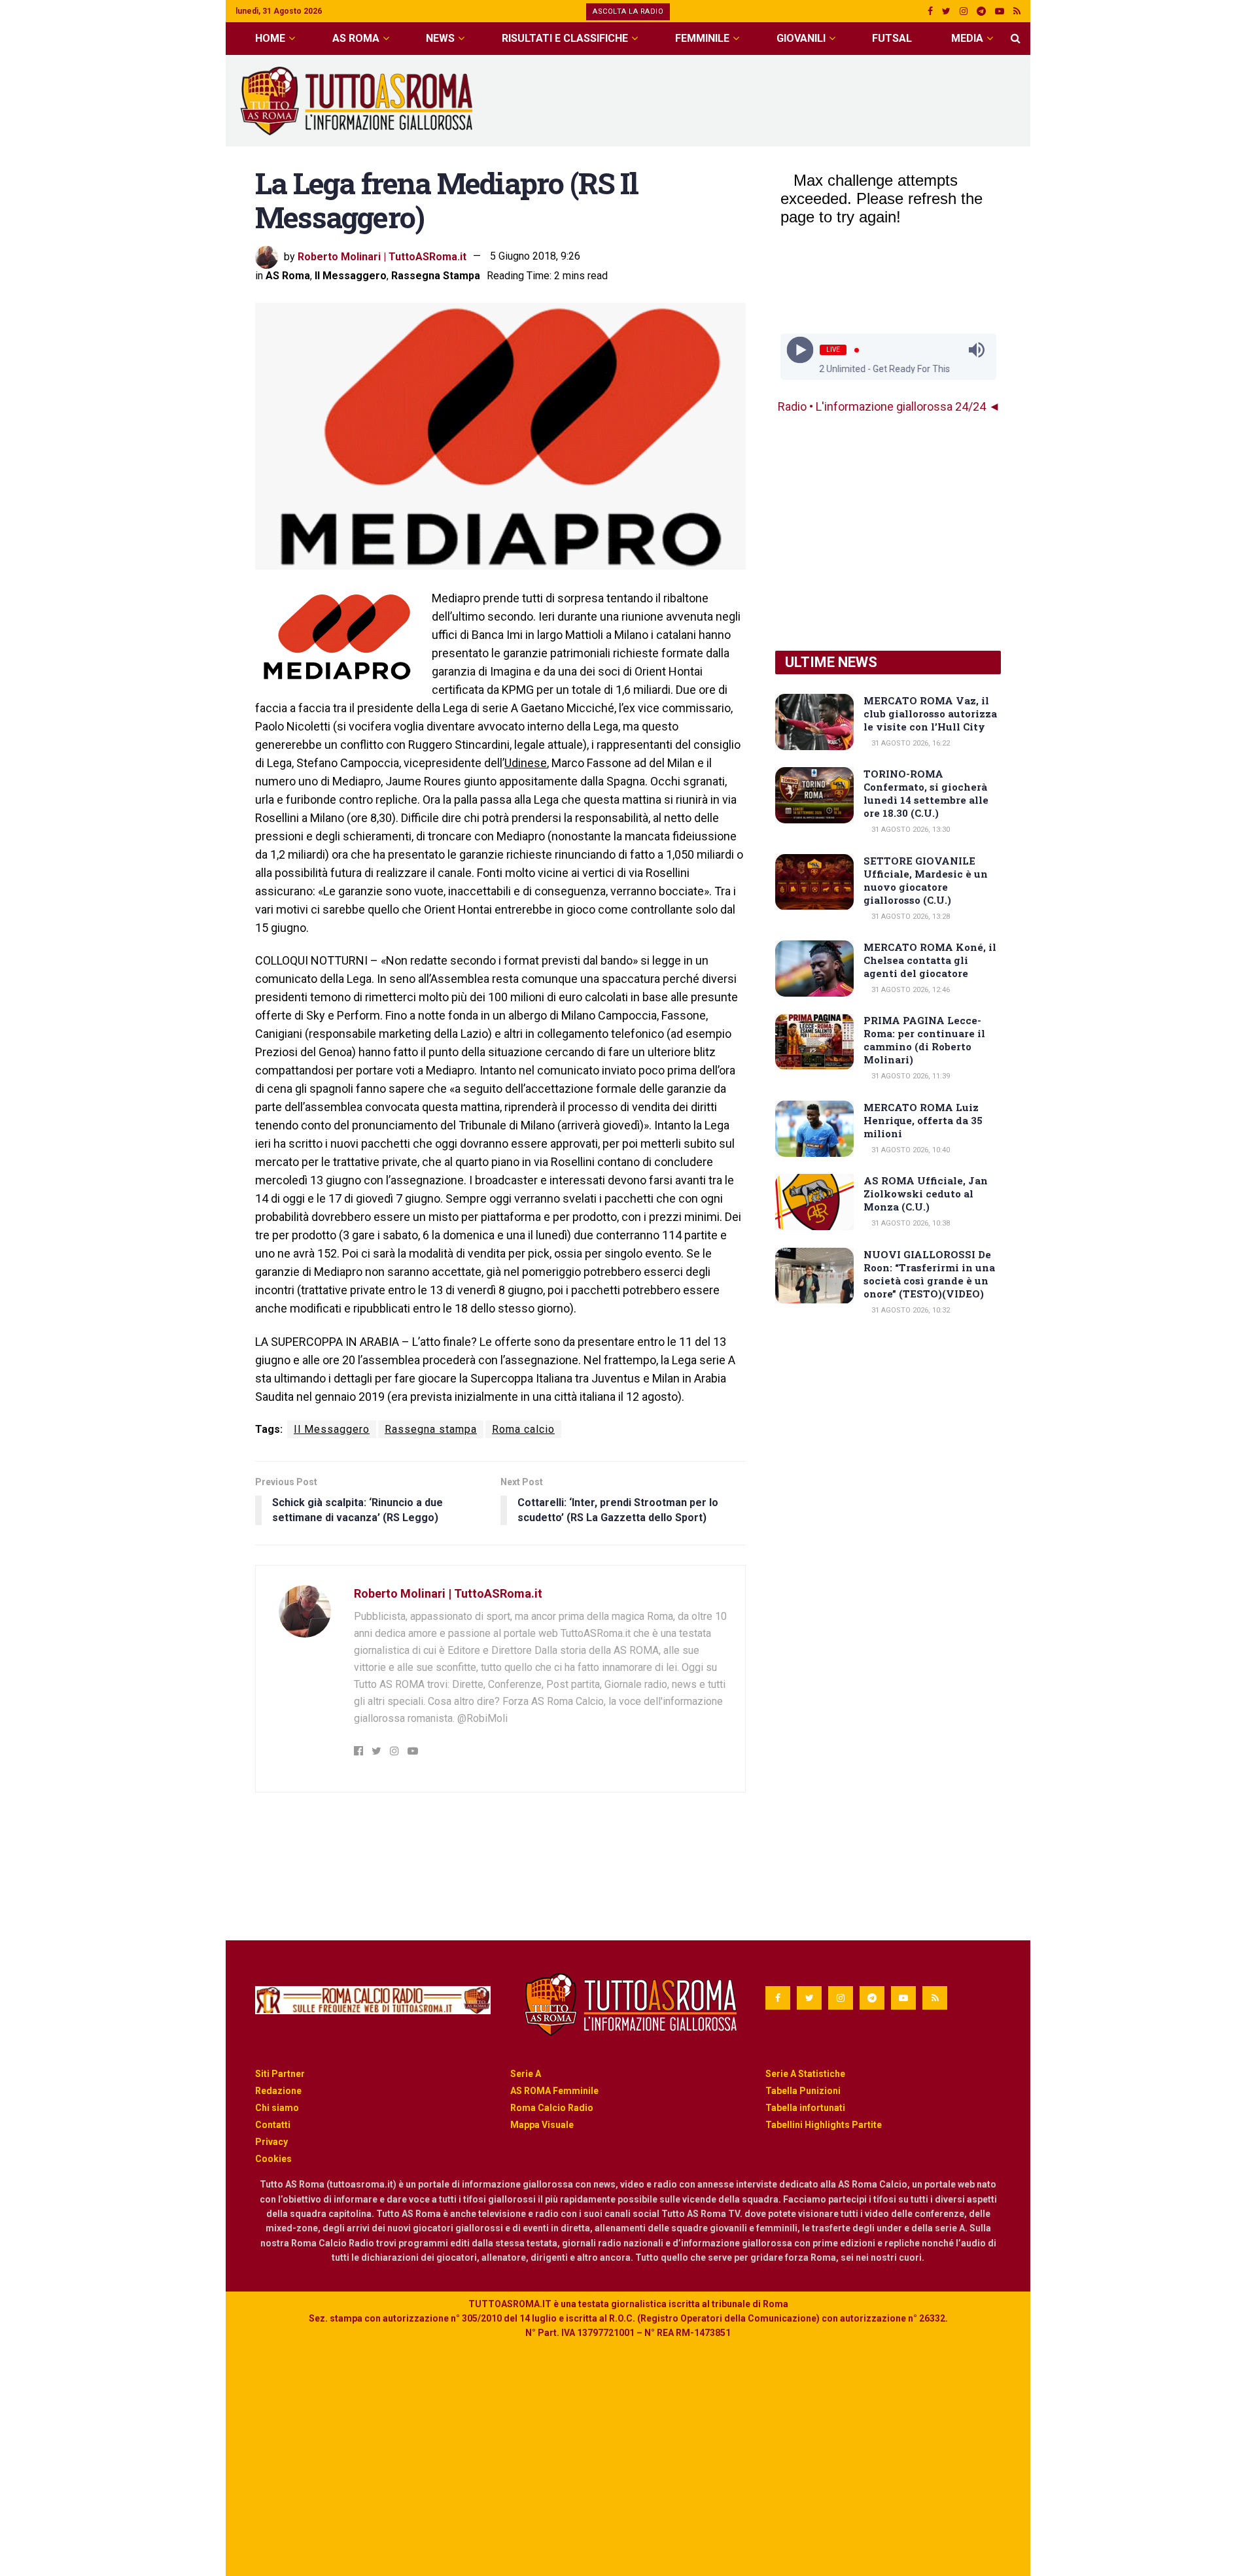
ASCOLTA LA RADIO (628, 11)
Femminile (702, 38)
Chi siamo (277, 2108)
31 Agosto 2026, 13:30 (910, 830)
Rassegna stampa (431, 1429)
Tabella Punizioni (803, 2091)
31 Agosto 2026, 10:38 (910, 1223)
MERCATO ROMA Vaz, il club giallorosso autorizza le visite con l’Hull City (930, 713)
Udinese (526, 763)
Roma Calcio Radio (552, 2108)
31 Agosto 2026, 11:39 (910, 1076)
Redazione (278, 2091)
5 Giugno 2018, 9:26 (535, 256)
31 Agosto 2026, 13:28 (910, 917)
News (440, 38)
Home (270, 38)
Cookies (273, 2159)
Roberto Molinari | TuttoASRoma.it (382, 256)
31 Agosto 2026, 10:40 (910, 1150)
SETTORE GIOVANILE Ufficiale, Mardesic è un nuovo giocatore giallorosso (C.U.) (926, 880)
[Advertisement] (782, 99)
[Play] (800, 350)
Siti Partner (280, 2074)
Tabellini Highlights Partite (824, 2125)
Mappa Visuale (542, 2125)
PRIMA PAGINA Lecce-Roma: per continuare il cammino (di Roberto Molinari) (924, 1040)
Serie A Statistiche (805, 2074)
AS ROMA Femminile (554, 2091)
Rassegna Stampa (436, 276)
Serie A (526, 2074)
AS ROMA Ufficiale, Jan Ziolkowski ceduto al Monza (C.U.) (926, 1194)
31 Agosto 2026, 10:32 (910, 1310)
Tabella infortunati (805, 2108)
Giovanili (801, 38)
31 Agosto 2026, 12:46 (910, 990)
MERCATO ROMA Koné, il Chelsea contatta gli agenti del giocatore (930, 960)
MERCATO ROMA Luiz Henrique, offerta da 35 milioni (923, 1120)
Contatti (273, 2125)
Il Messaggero (351, 276)
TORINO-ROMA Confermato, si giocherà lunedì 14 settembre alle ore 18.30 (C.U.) (926, 793)
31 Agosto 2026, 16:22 (910, 743)
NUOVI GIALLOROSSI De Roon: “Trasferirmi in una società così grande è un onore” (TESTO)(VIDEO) (929, 1274)
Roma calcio (523, 1429)
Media (967, 38)
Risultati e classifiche (565, 38)
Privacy (271, 2142)
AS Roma (356, 38)
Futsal (892, 38)
